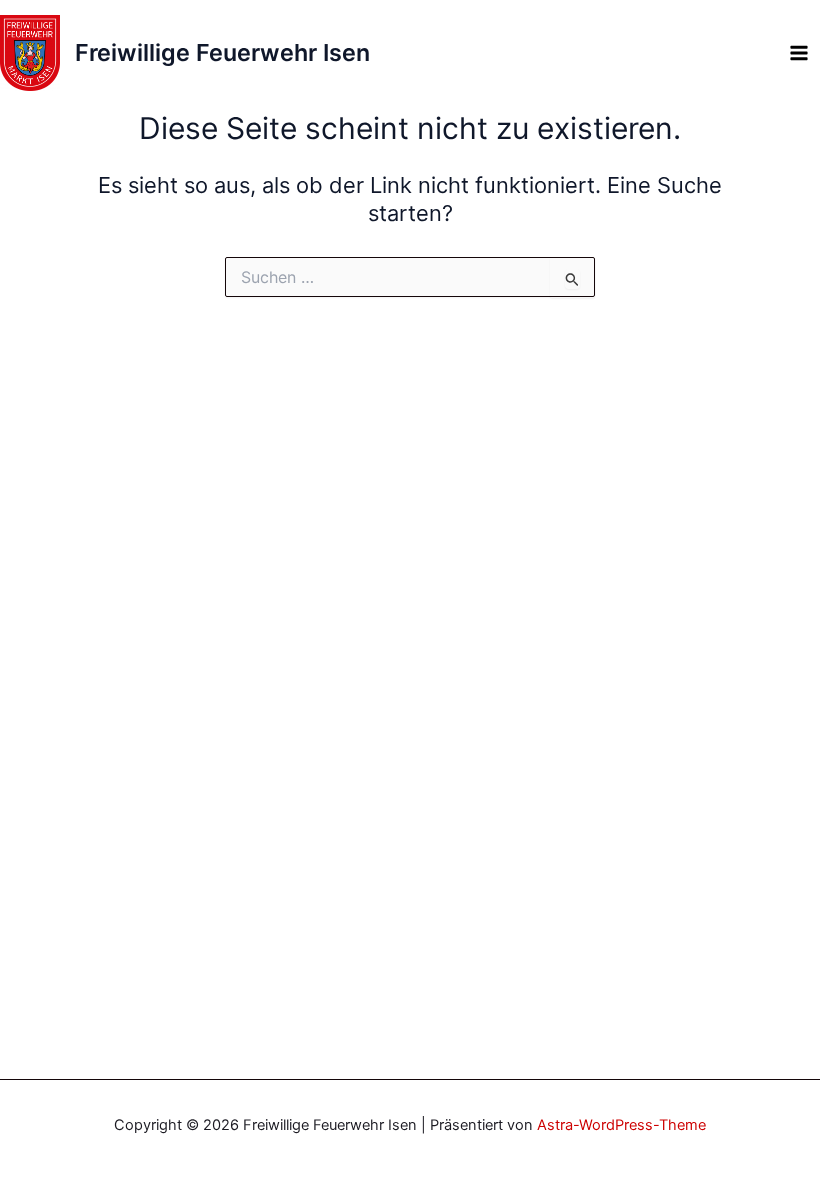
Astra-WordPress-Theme (621, 1125)
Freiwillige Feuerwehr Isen (222, 52)
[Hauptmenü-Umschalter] (799, 53)
